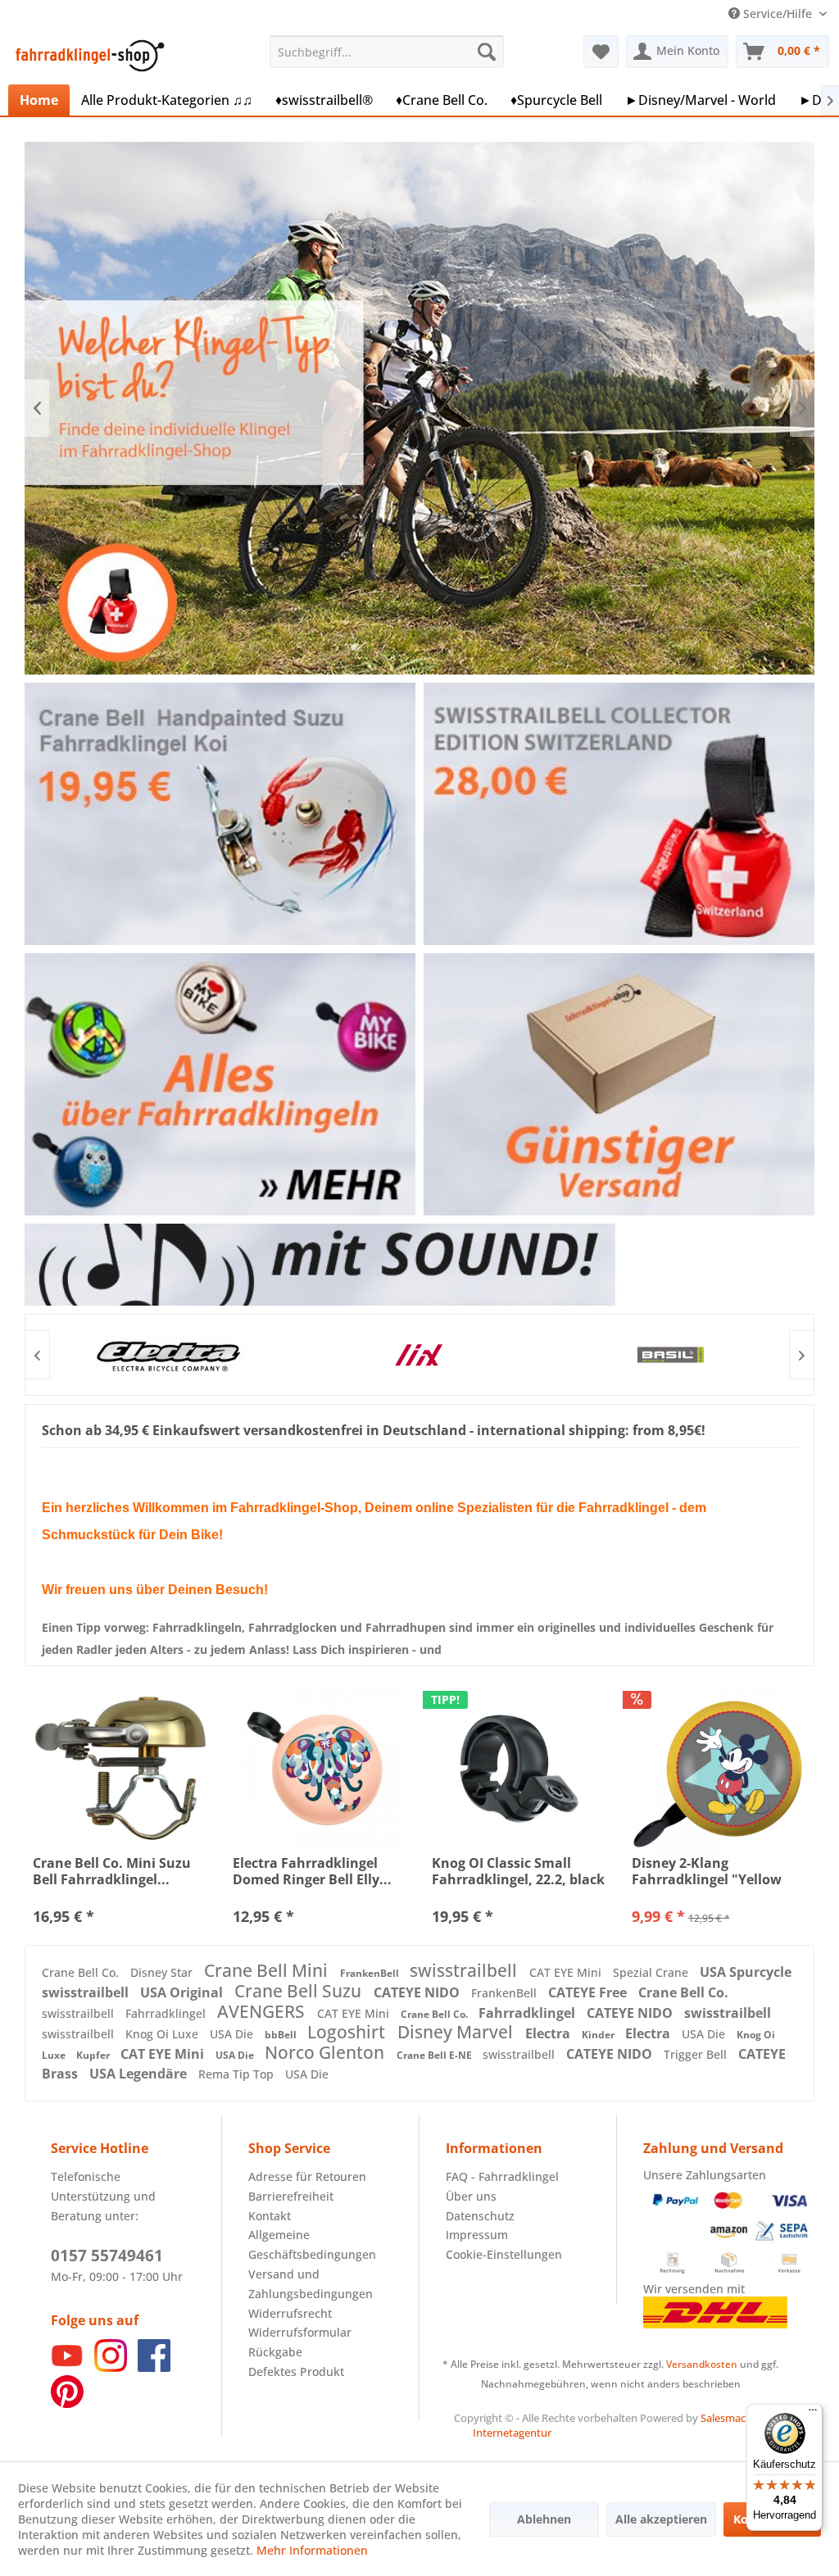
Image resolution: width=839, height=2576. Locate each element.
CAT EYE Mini (567, 1972)
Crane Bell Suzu (300, 1991)
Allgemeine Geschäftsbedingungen (312, 2244)
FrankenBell (371, 1973)
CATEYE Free (589, 1992)
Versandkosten (702, 2364)
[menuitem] (387, 52)
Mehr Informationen (312, 2550)
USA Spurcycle (746, 1972)
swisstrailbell (465, 1970)
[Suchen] (487, 52)
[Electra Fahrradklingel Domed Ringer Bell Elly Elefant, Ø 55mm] (320, 1769)
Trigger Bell (697, 2054)
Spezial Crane (652, 1972)
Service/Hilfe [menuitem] (778, 14)
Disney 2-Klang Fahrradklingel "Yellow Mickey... (707, 1871)
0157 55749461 (107, 2256)
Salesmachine (734, 2418)
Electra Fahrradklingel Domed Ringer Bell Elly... (312, 1871)
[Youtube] (67, 2367)
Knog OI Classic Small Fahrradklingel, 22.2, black (518, 1871)
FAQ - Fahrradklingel (502, 2176)
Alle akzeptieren (661, 2519)
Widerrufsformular (300, 2332)
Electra (549, 2033)
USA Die (233, 2034)
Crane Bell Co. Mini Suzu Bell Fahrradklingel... (112, 1871)
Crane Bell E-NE (435, 2055)
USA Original (183, 1992)
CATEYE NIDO (418, 1992)
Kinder (599, 2035)
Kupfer (94, 2055)
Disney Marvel (457, 2032)
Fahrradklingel (167, 2013)
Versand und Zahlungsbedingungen (311, 2284)
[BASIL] (418, 1355)
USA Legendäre (140, 2074)
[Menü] (813, 2414)
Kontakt (270, 2216)
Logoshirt (348, 2032)
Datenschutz (480, 2216)
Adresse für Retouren (307, 2176)
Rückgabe (275, 2352)
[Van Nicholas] (670, 1355)
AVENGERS (263, 2011)
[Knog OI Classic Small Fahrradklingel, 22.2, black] (519, 1769)
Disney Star (163, 1972)
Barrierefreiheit (291, 2196)
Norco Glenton (327, 2052)
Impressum (477, 2235)
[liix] (167, 1355)
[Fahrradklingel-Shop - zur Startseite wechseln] (87, 56)
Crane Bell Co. (82, 1972)
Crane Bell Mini (268, 1970)
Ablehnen (544, 2519)
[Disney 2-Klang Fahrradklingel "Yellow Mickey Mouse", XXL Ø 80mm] (719, 1769)
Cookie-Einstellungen (504, 2254)
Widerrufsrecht (290, 2313)
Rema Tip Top (238, 2074)
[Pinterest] (67, 2403)
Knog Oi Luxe (163, 2034)
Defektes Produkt (296, 2372)
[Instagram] (111, 2367)
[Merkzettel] (601, 52)
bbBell (282, 2035)
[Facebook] (154, 2367)
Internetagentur (512, 2433)
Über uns (471, 2196)
